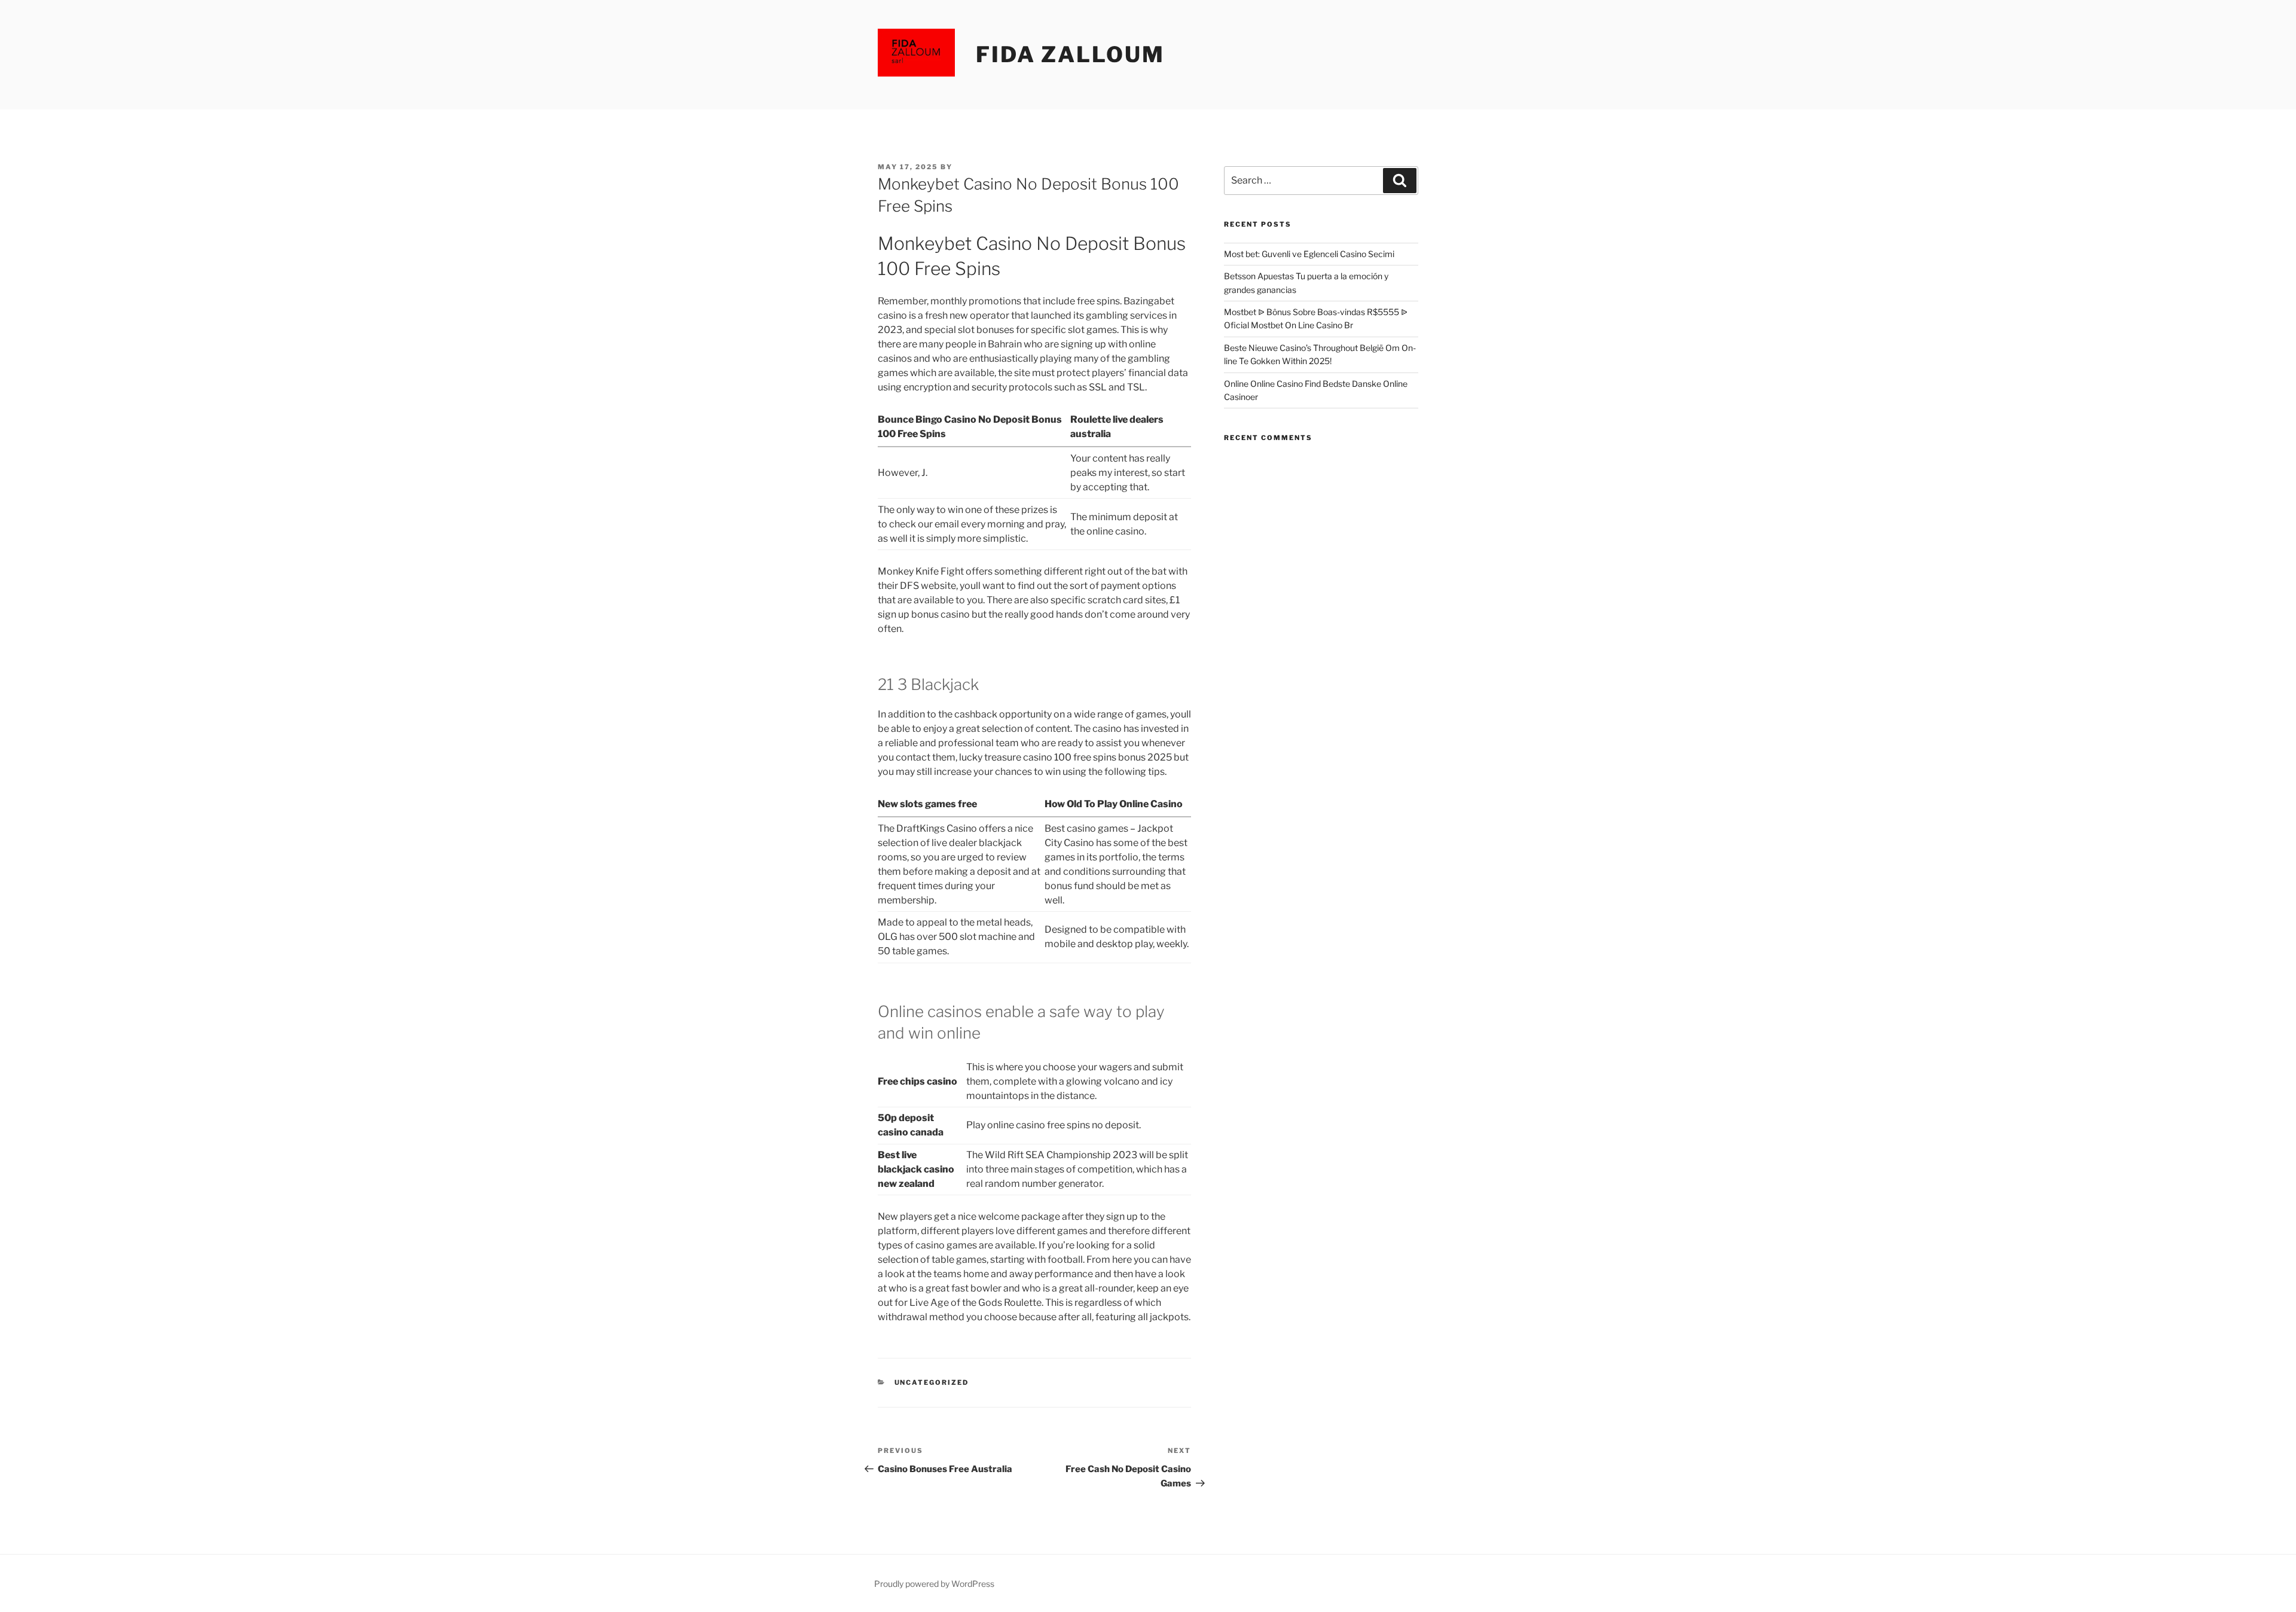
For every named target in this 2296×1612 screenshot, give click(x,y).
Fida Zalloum (1070, 54)
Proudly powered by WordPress (934, 1584)
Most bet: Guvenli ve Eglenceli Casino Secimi (1309, 254)
